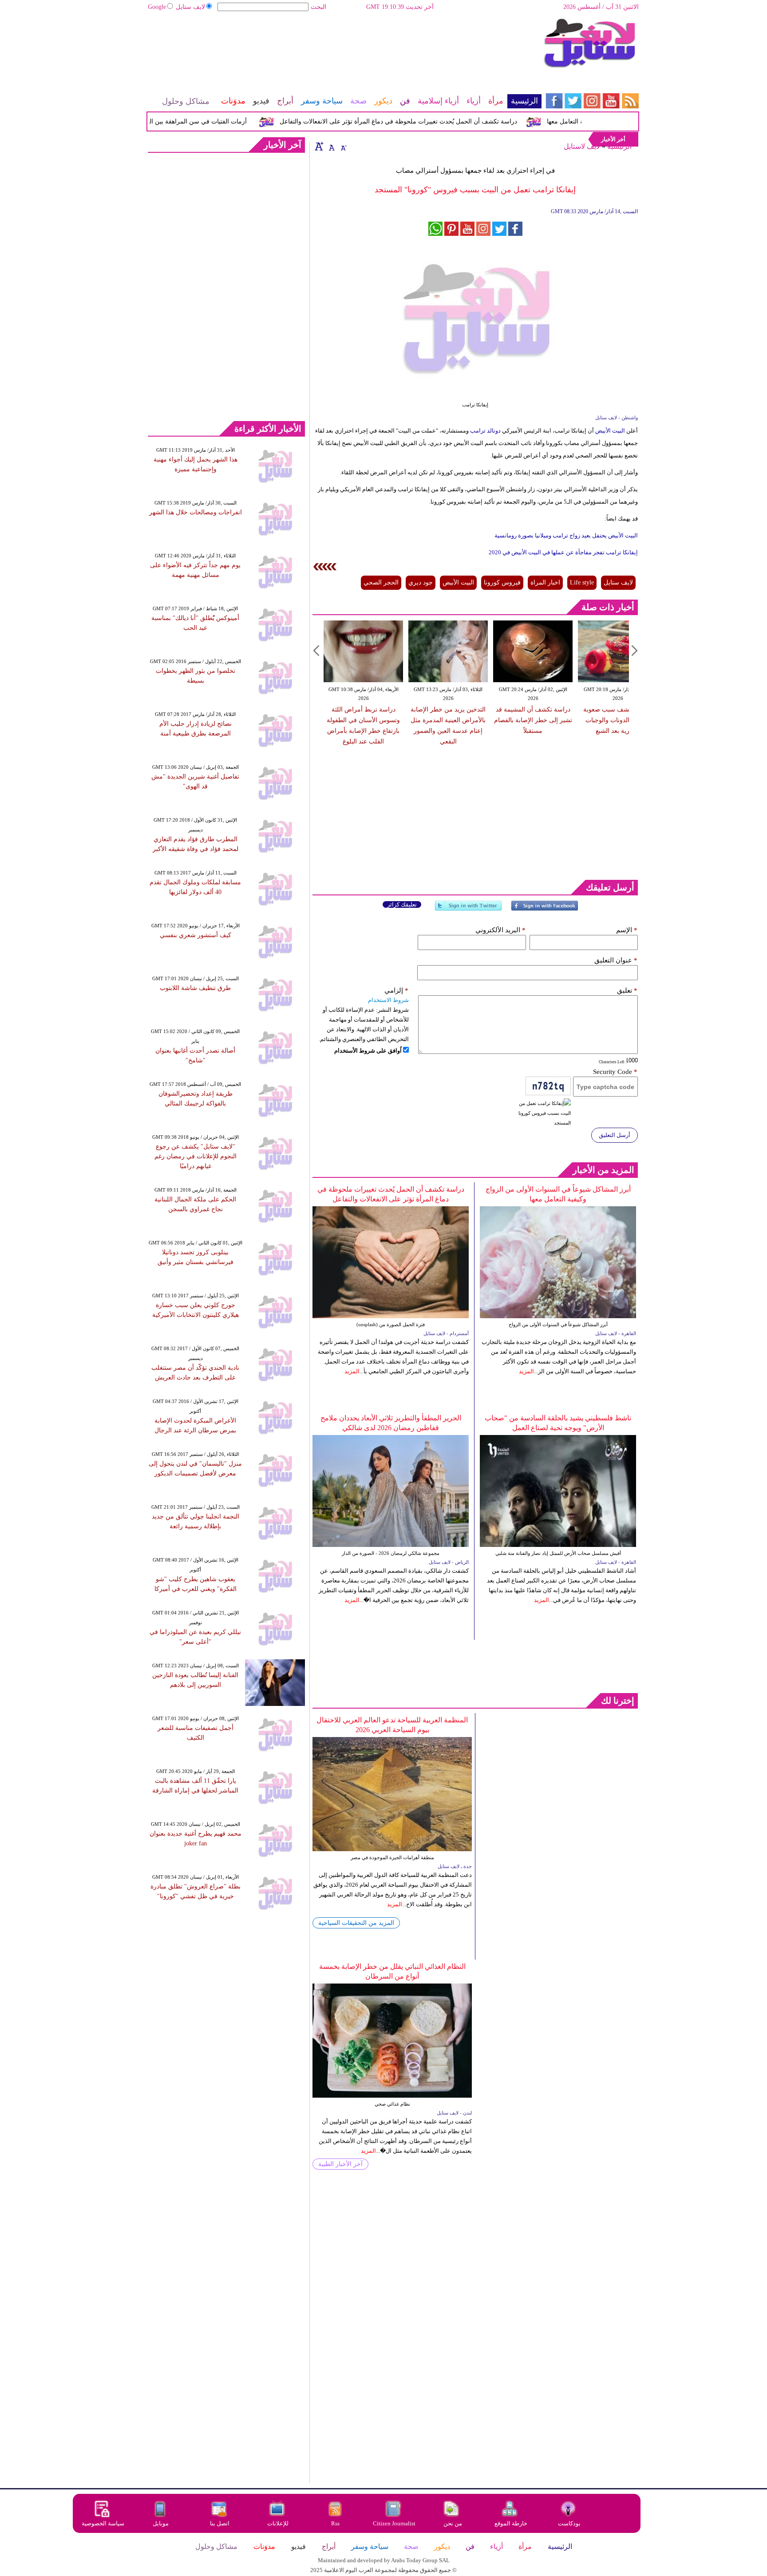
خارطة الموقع (511, 2523)
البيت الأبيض (610, 431)
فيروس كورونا (502, 582)
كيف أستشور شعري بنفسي (196, 935)
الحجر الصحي (381, 582)
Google (157, 7)
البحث (318, 7)
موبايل (161, 2523)
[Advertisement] (344, 47)
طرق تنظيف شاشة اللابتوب (195, 988)
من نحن (453, 2523)
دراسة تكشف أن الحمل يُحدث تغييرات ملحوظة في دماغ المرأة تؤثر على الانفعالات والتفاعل (429, 121)
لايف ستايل (190, 7)
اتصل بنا (220, 2523)
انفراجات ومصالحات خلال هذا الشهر (196, 512)
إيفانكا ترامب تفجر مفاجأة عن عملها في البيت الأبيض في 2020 (563, 552)
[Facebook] (545, 909)
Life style (582, 582)
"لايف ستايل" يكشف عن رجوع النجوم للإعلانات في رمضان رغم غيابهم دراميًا (196, 1156)
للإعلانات (278, 2523)
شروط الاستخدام (388, 1000)
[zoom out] (343, 146)
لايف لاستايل (582, 146)
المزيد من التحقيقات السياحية (356, 1923)
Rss (336, 2523)
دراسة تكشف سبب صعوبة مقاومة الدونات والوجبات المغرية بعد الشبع (618, 720)
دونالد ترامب (486, 431)
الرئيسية (619, 146)
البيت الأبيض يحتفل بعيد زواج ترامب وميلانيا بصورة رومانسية (565, 535)
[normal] (331, 146)
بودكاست (569, 2523)
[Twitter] (468, 909)
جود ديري (421, 582)
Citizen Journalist (394, 2523)
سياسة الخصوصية (103, 2523)
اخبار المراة (545, 582)
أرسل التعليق (615, 1135)
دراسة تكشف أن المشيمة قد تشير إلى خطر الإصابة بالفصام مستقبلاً (533, 720)
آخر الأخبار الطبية (340, 2164)
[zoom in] (319, 146)
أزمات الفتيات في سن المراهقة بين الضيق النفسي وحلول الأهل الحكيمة (184, 121)
